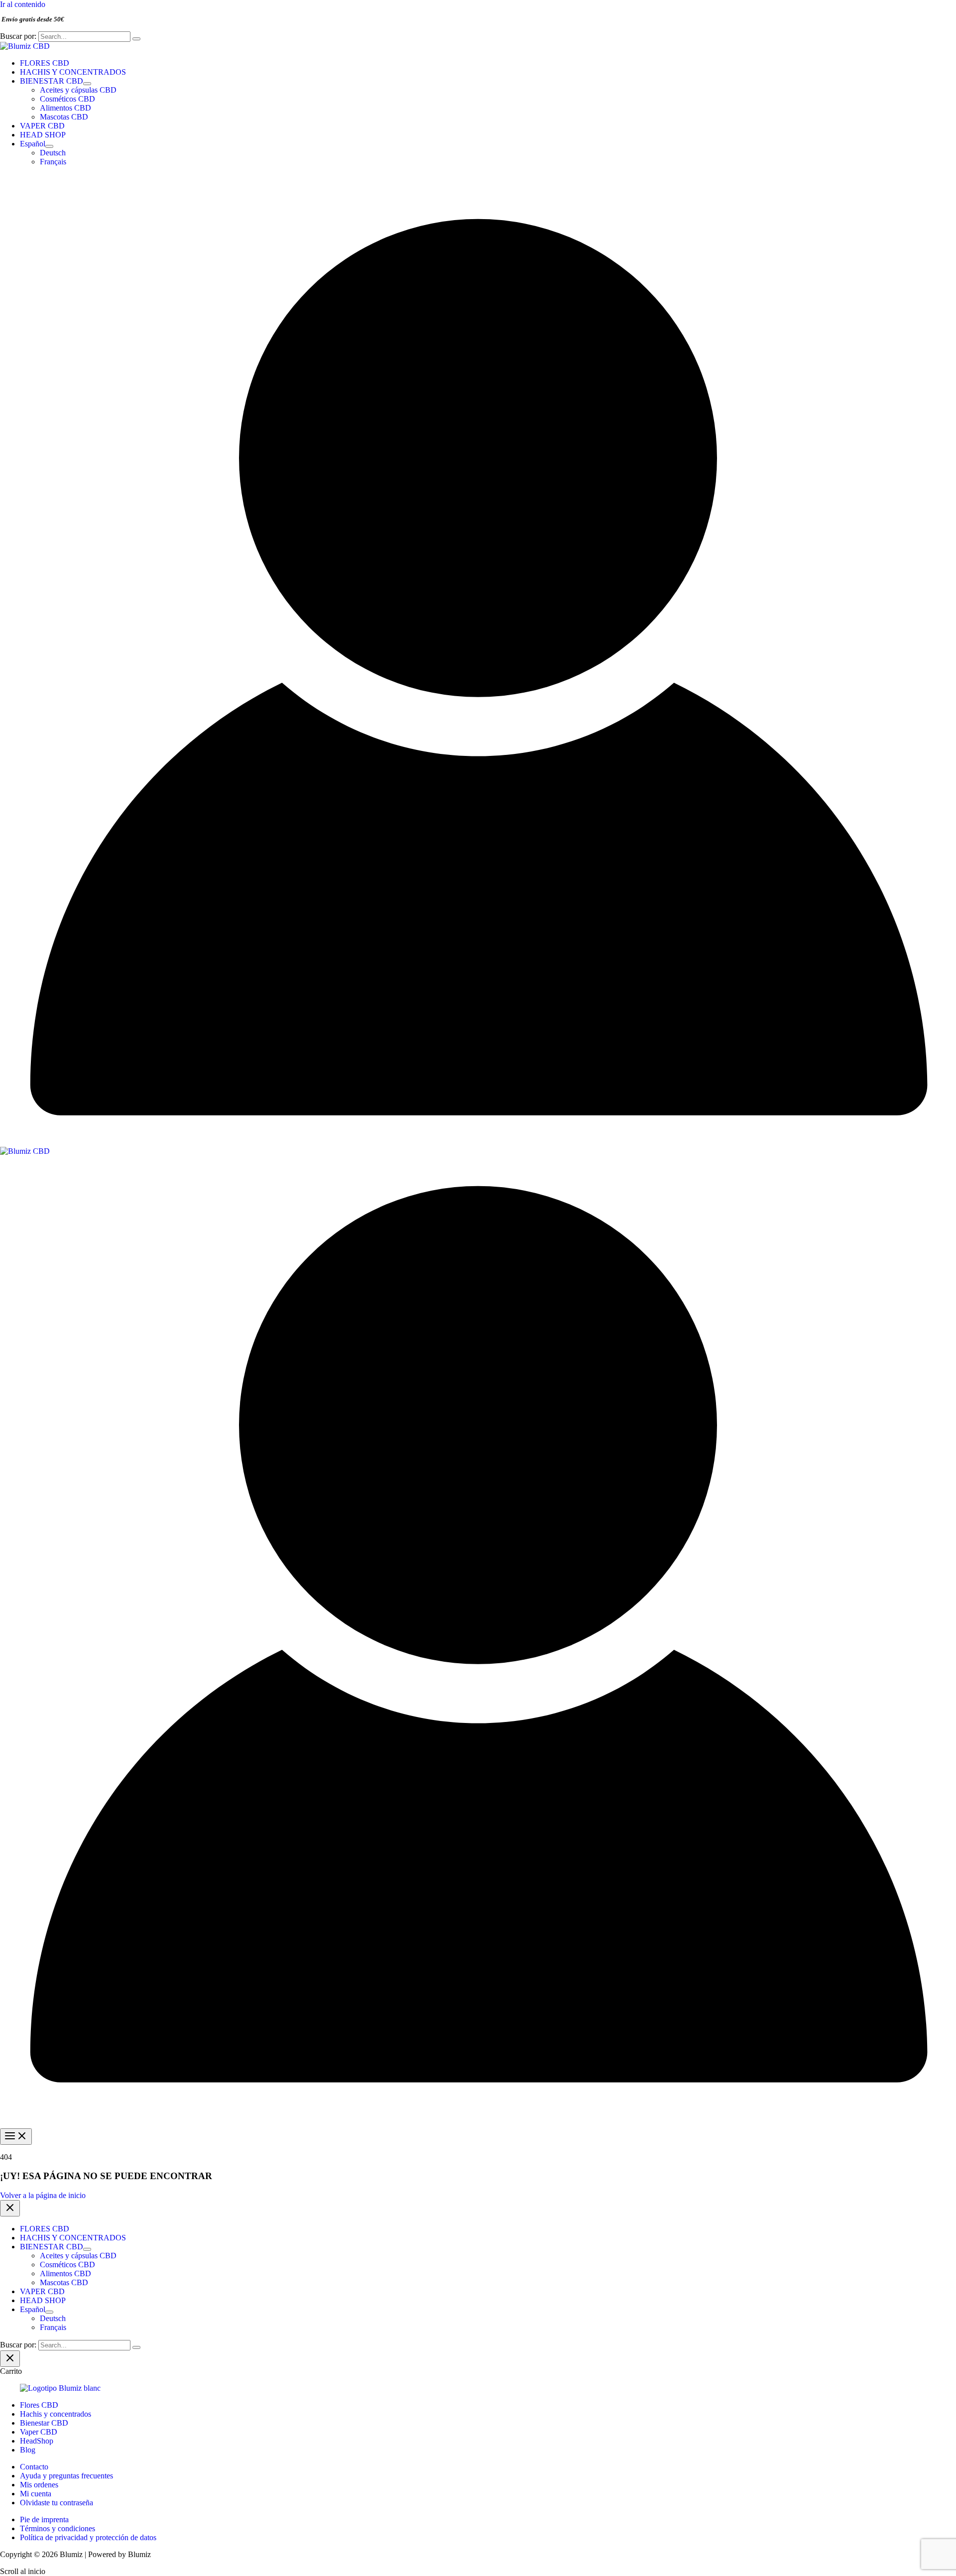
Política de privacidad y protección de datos (88, 2537)
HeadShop (37, 2441)
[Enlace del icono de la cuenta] (478, 1142)
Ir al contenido (23, 4)
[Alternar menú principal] (16, 2137)
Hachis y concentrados (56, 2414)
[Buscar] (136, 39)
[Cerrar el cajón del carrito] (10, 2359)
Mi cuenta (36, 2494)
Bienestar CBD (44, 2423)
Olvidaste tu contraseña (57, 2503)
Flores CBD (39, 2405)
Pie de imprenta (44, 2519)
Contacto (34, 2467)
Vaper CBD (39, 2432)
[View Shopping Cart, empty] (478, 182)
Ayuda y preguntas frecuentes (66, 2476)
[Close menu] (10, 2208)
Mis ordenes (39, 2485)
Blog (28, 2450)
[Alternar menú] (87, 84)
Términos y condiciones (58, 2528)
